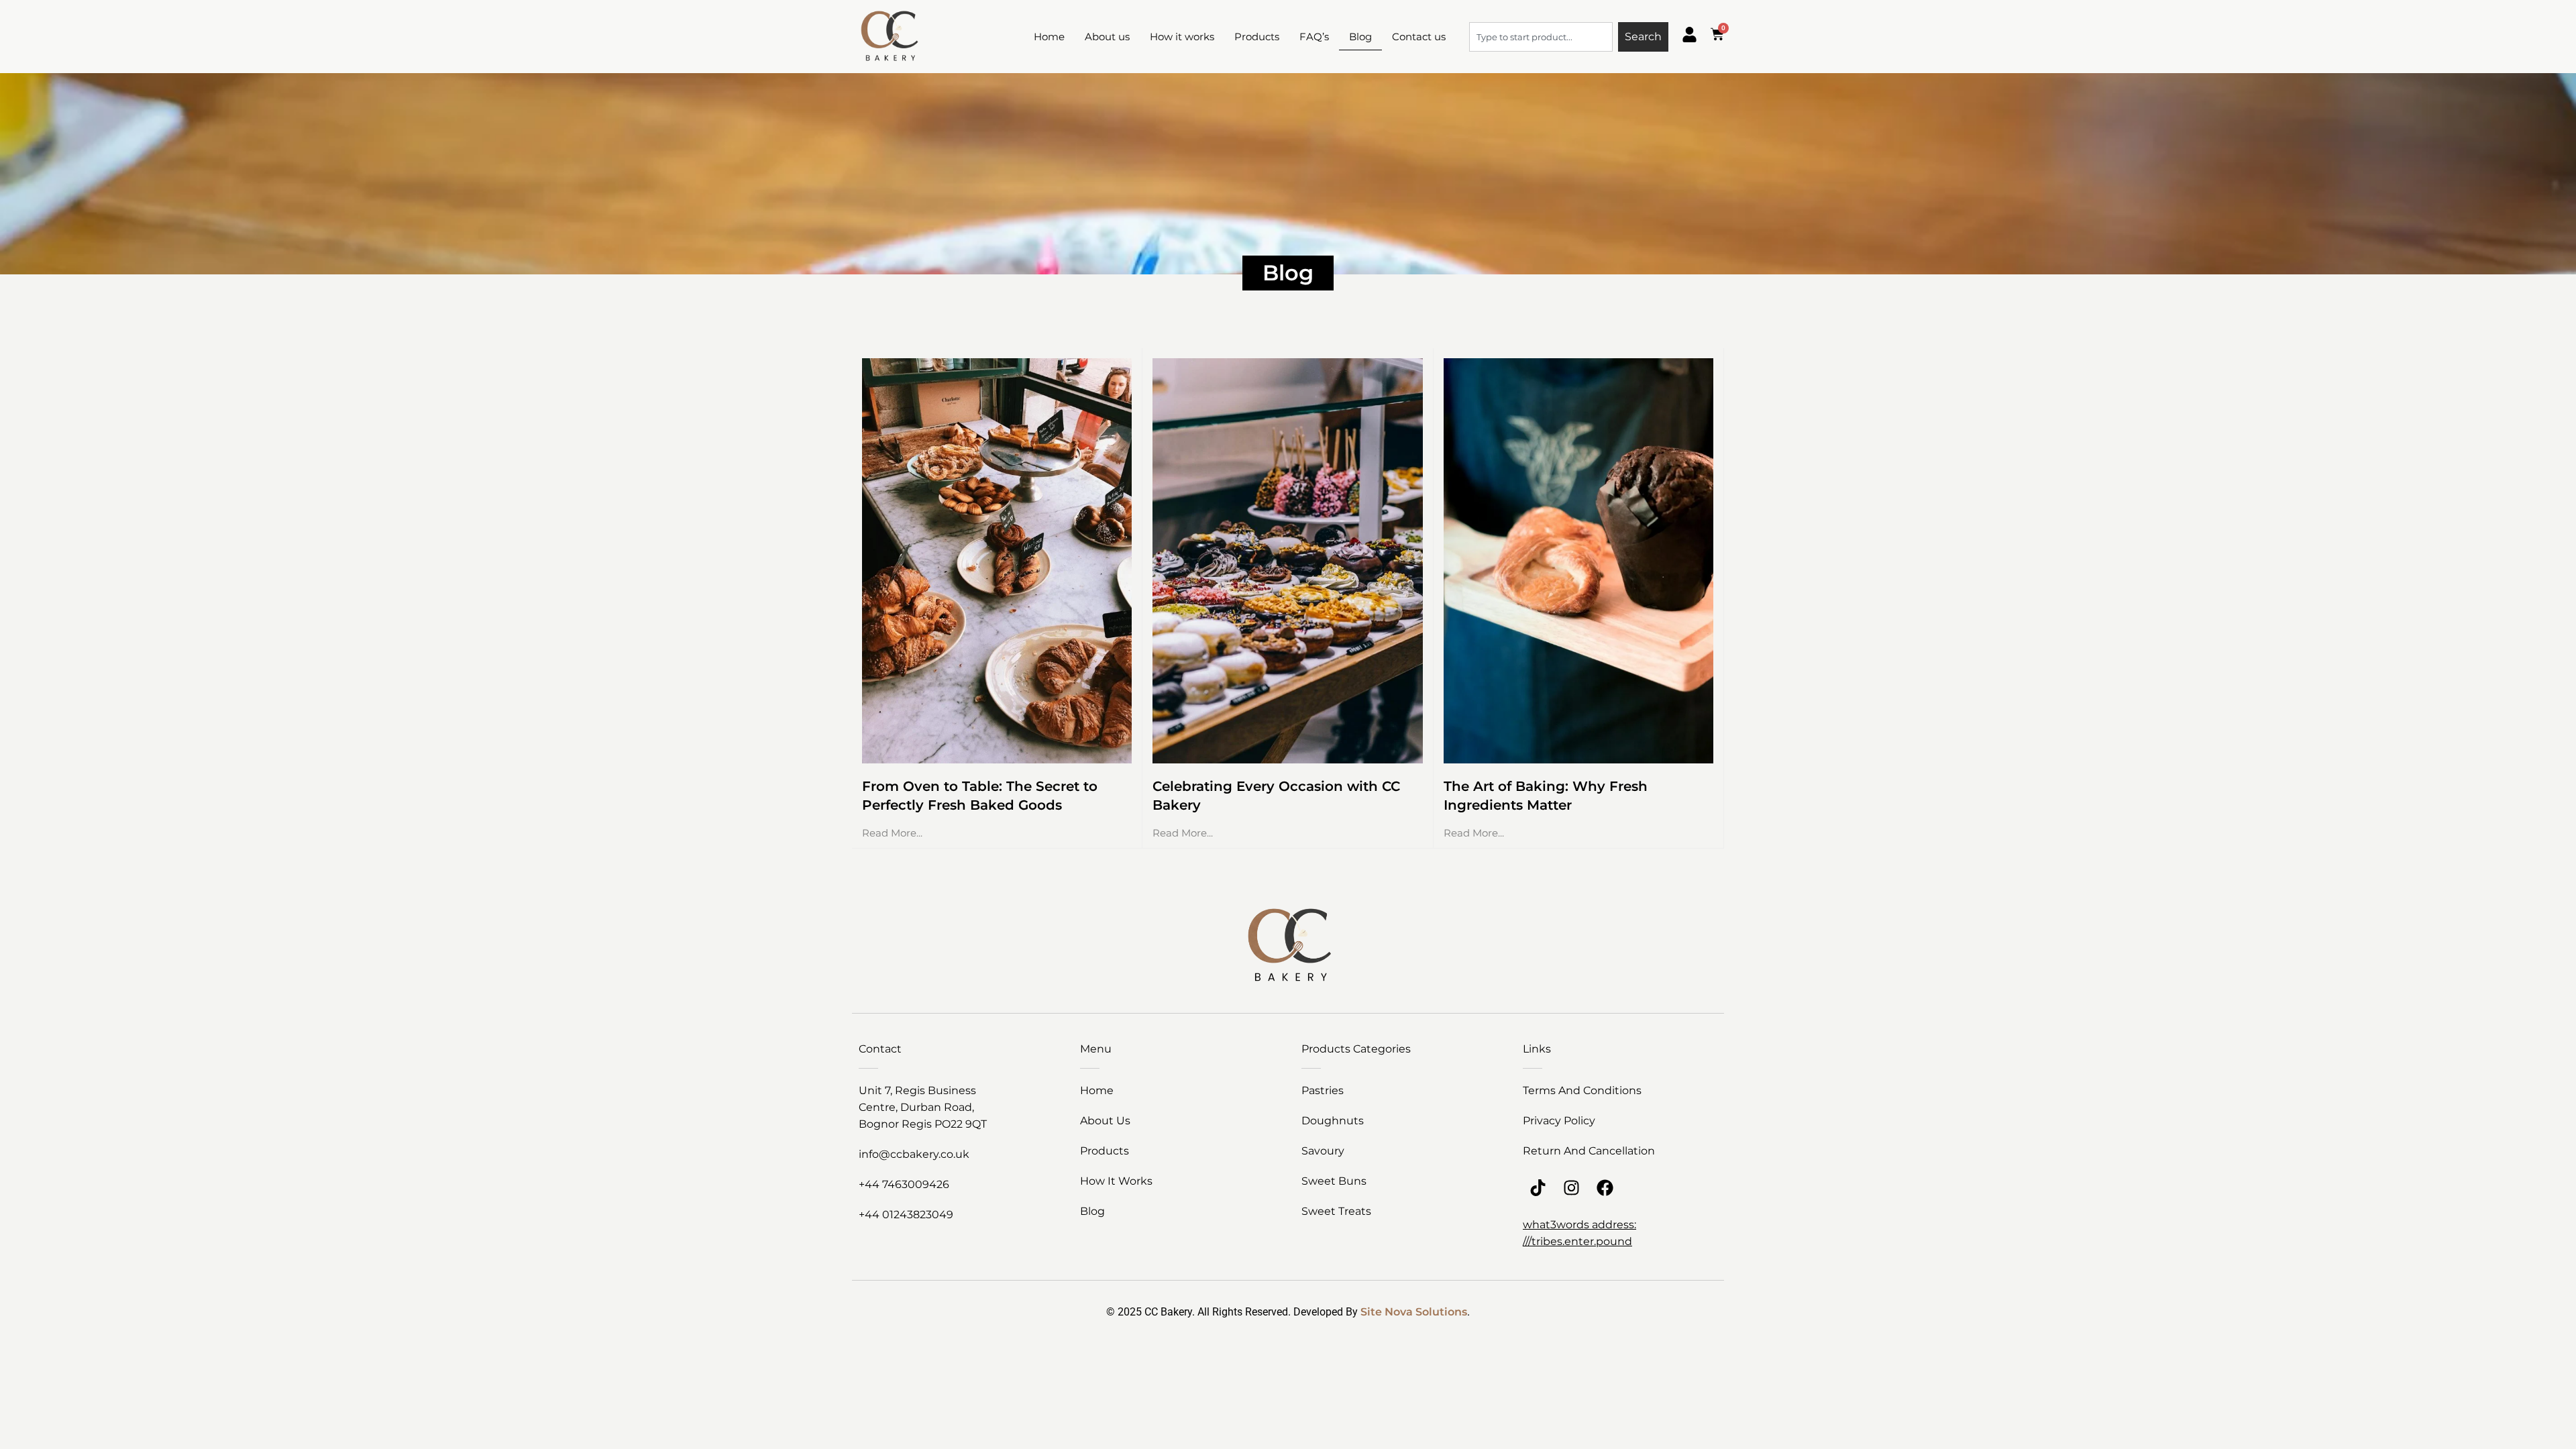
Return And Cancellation (1589, 1151)
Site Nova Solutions (1414, 1312)
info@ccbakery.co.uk (914, 1154)
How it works (1182, 37)
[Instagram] (1571, 1188)
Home (1049, 37)
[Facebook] (1605, 1188)
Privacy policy (1559, 1121)
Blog (1360, 37)
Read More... (892, 833)
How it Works (1116, 1181)
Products (1257, 37)
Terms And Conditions (1582, 1090)
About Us (1105, 1121)
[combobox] (1541, 37)
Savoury (1323, 1151)
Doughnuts (1333, 1121)
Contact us (1419, 37)
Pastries (1323, 1090)
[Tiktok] (1538, 1188)
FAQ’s (1314, 37)
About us (1107, 37)
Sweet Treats (1336, 1211)
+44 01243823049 (906, 1215)
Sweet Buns (1334, 1181)
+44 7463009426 (904, 1184)
